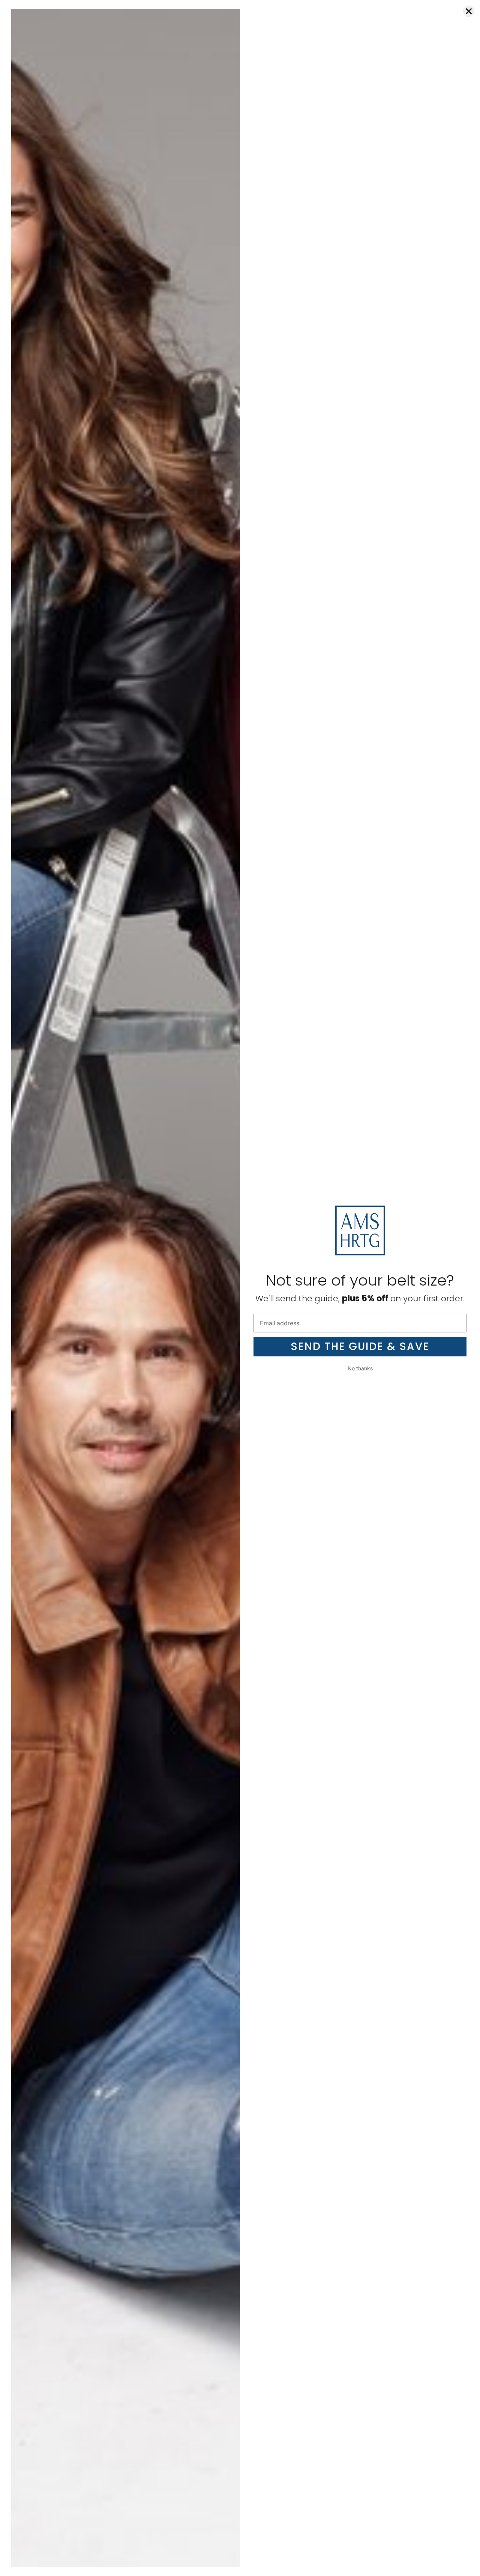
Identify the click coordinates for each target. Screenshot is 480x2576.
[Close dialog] (469, 11)
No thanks (360, 1368)
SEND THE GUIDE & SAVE (360, 1346)
